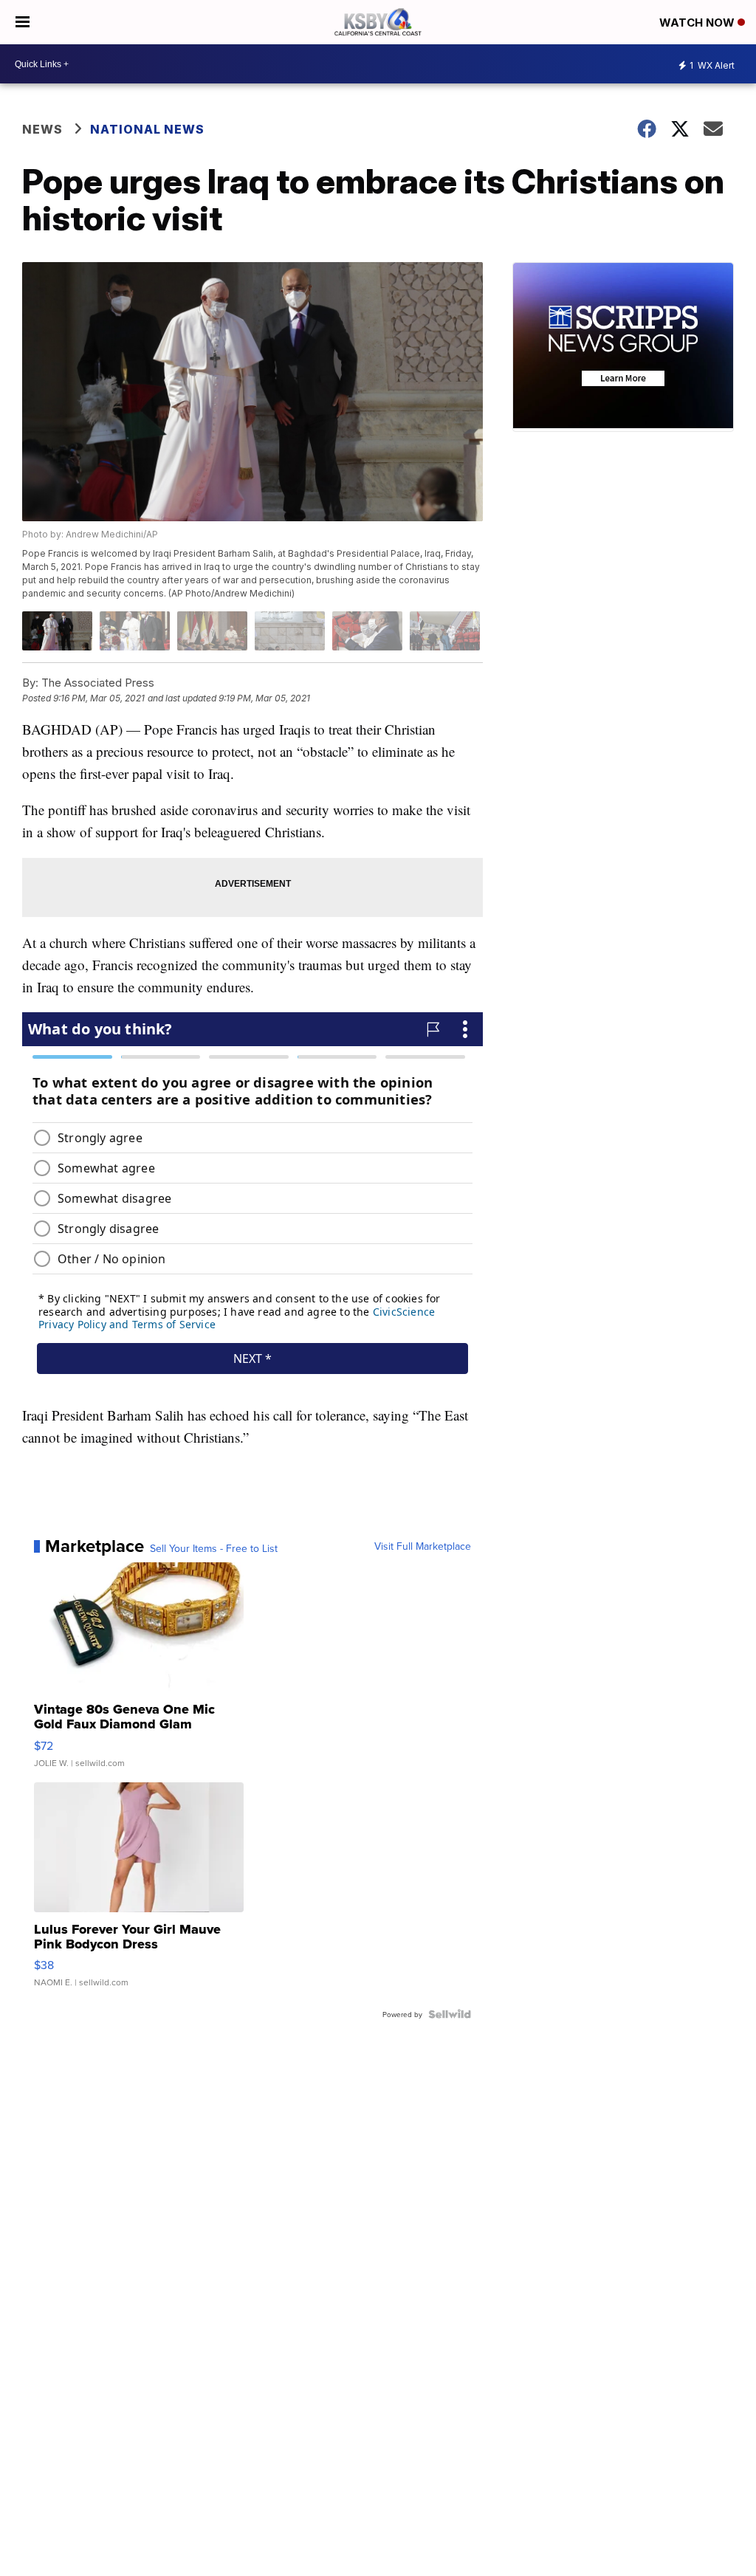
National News (147, 129)
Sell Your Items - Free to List (214, 1548)
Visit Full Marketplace (423, 1546)
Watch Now (698, 23)
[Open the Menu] (23, 22)
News (42, 129)
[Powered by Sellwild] (450, 2014)
